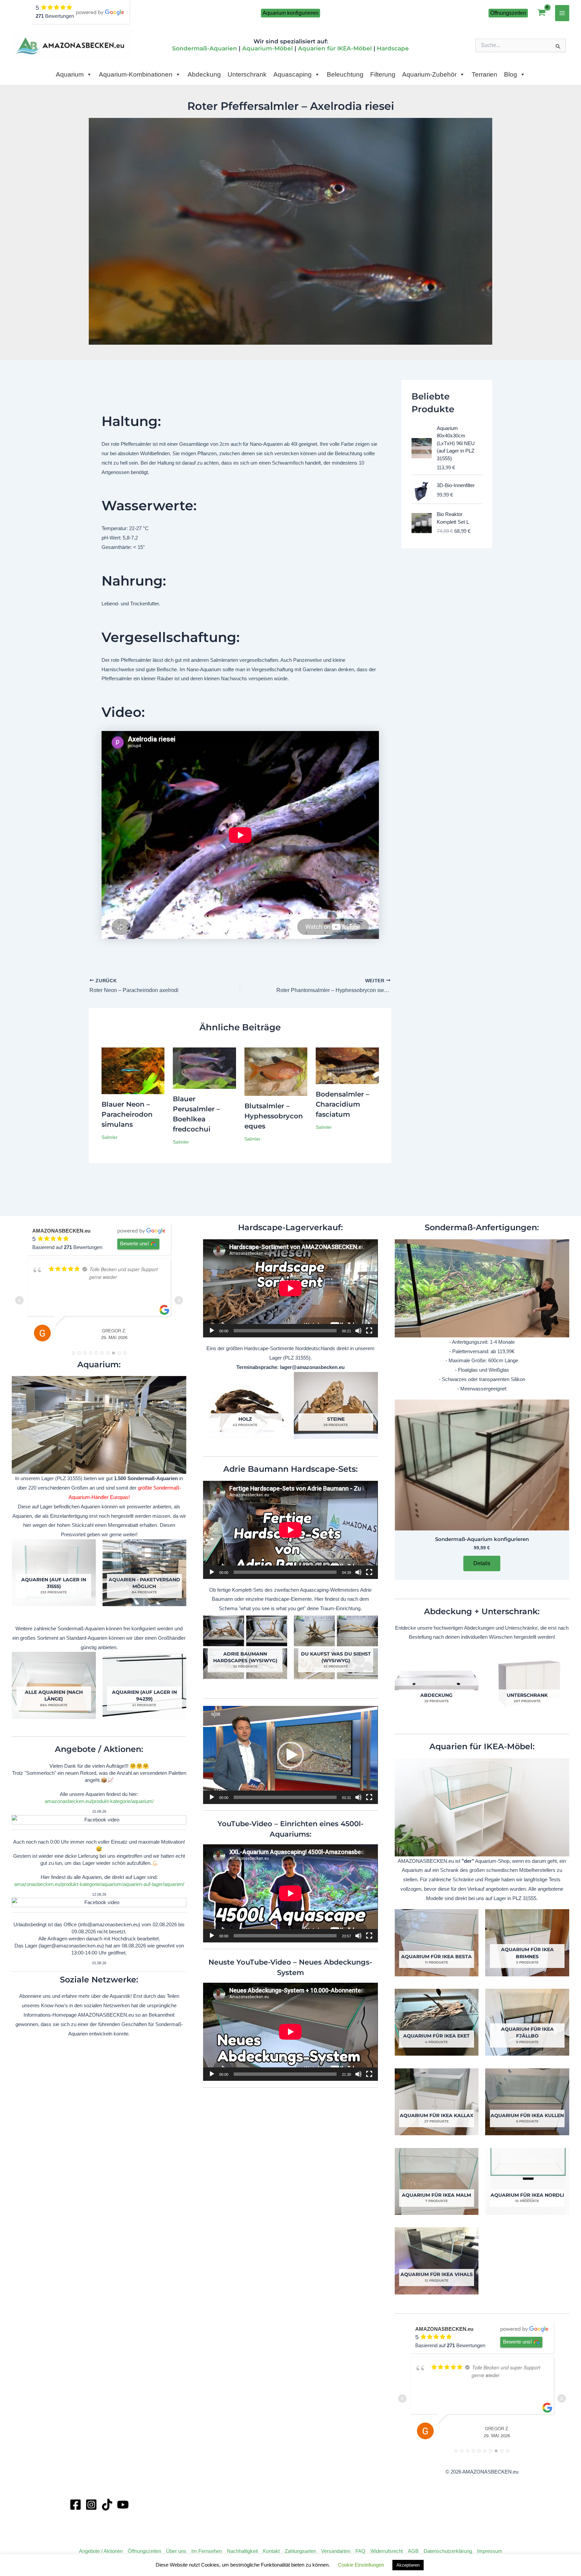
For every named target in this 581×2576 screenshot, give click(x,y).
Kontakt (271, 2551)
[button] (290, 13)
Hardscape (393, 48)
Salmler (110, 1137)
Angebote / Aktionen (101, 2551)
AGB (413, 2551)
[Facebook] (75, 2505)
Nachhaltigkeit (242, 2551)
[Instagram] (91, 2505)
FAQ (360, 2551)
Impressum (490, 2551)
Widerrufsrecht (387, 2551)
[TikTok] (107, 2505)
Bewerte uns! (134, 1243)
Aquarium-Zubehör (429, 74)
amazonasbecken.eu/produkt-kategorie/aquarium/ (99, 1801)
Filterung (383, 74)
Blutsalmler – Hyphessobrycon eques (274, 1116)
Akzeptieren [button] (408, 2565)
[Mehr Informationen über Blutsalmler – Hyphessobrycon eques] (276, 1071)
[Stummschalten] (358, 1331)
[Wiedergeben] (212, 1331)
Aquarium (70, 74)
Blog (511, 74)
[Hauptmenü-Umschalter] (562, 13)
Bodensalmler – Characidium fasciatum (342, 1104)
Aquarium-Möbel (267, 48)
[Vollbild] (369, 1331)
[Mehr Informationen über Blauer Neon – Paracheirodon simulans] (133, 1070)
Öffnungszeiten (144, 2551)
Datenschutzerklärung (448, 2551)
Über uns (176, 2551)
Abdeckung (204, 74)
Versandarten (336, 2551)
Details (482, 1563)
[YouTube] (123, 2505)
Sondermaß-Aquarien (205, 48)
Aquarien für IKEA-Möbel (335, 48)
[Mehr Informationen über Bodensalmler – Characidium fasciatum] (347, 1065)
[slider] (285, 1797)
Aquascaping (293, 74)
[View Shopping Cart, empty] (541, 13)
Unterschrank (247, 74)
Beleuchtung (345, 74)
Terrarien (485, 74)
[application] (290, 1288)
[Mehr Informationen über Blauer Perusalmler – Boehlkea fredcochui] (204, 1068)
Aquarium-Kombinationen (136, 74)
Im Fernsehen (207, 2551)
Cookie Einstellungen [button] (361, 2565)
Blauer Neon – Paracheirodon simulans (127, 1114)
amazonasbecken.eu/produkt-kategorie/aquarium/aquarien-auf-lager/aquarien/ (99, 1884)
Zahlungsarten (300, 2551)
